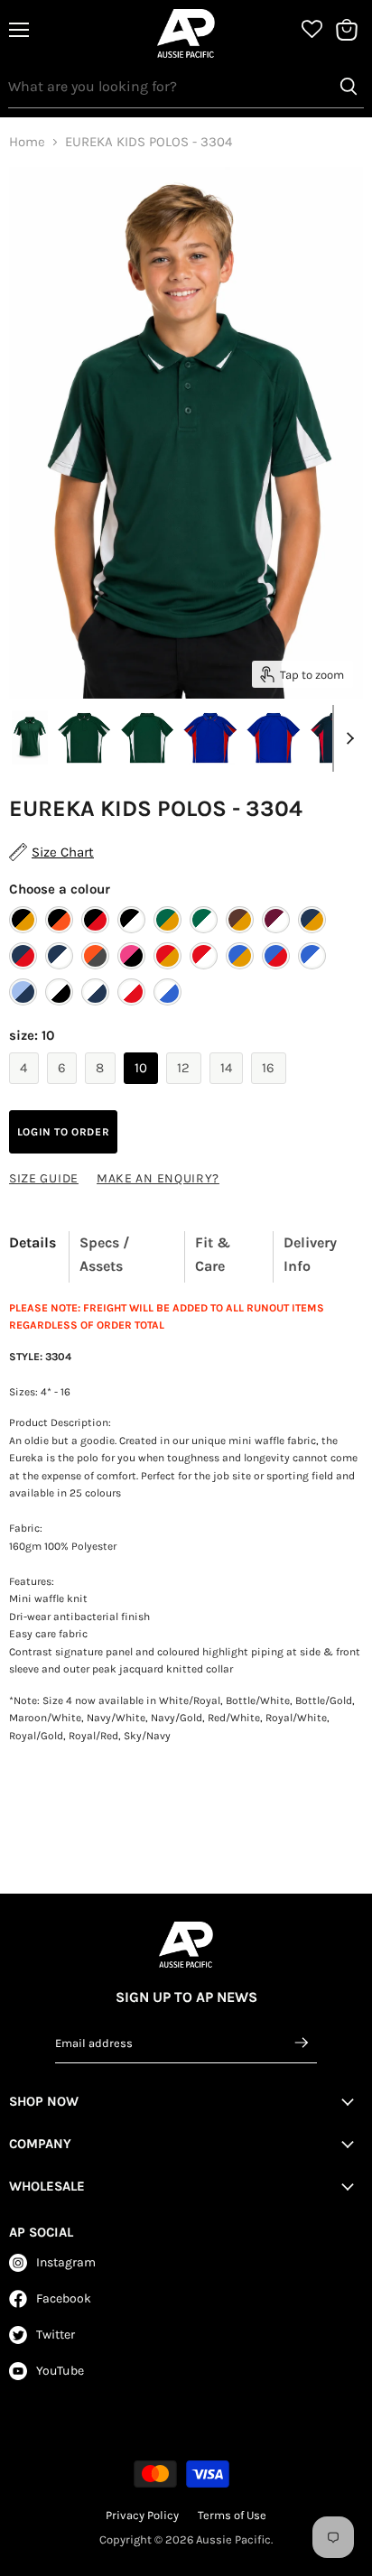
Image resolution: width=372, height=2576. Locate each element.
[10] (144, 1089)
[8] (102, 1089)
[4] (26, 1089)
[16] (271, 1089)
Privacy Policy (142, 2515)
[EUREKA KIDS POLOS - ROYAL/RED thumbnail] (210, 737)
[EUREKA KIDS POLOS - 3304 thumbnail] (30, 737)
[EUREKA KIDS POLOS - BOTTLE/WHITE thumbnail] (84, 737)
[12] (186, 1089)
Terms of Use (232, 2515)
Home (27, 142)
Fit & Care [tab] (213, 1254)
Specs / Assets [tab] (105, 1254)
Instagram (66, 2262)
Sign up (302, 2043)
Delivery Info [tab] (310, 1254)
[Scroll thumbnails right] (347, 738)
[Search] (349, 87)
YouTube (60, 2371)
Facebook (64, 2298)
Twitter (56, 2335)
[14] (229, 1089)
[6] (65, 1089)
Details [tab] (33, 1242)
